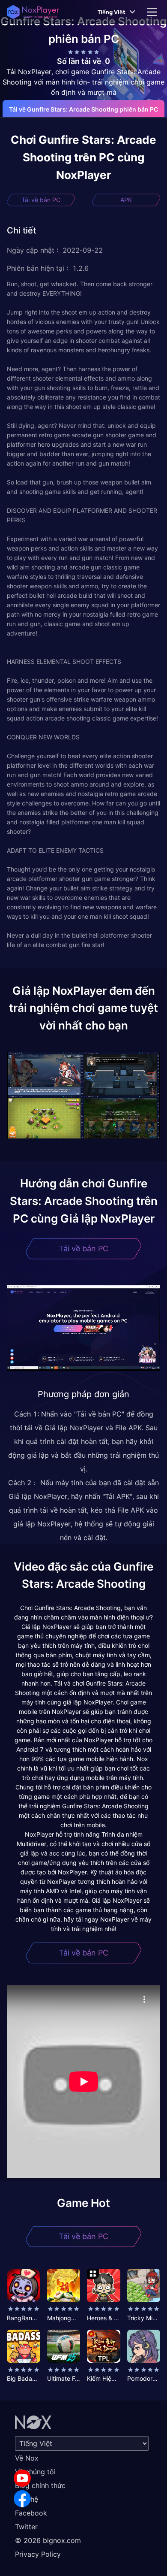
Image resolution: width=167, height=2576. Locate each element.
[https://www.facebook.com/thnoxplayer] (22, 2499)
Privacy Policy (38, 2554)
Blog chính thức (40, 2485)
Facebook (31, 2513)
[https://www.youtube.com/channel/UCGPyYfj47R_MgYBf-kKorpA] (22, 2478)
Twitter (26, 2527)
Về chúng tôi (35, 2472)
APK (126, 200)
